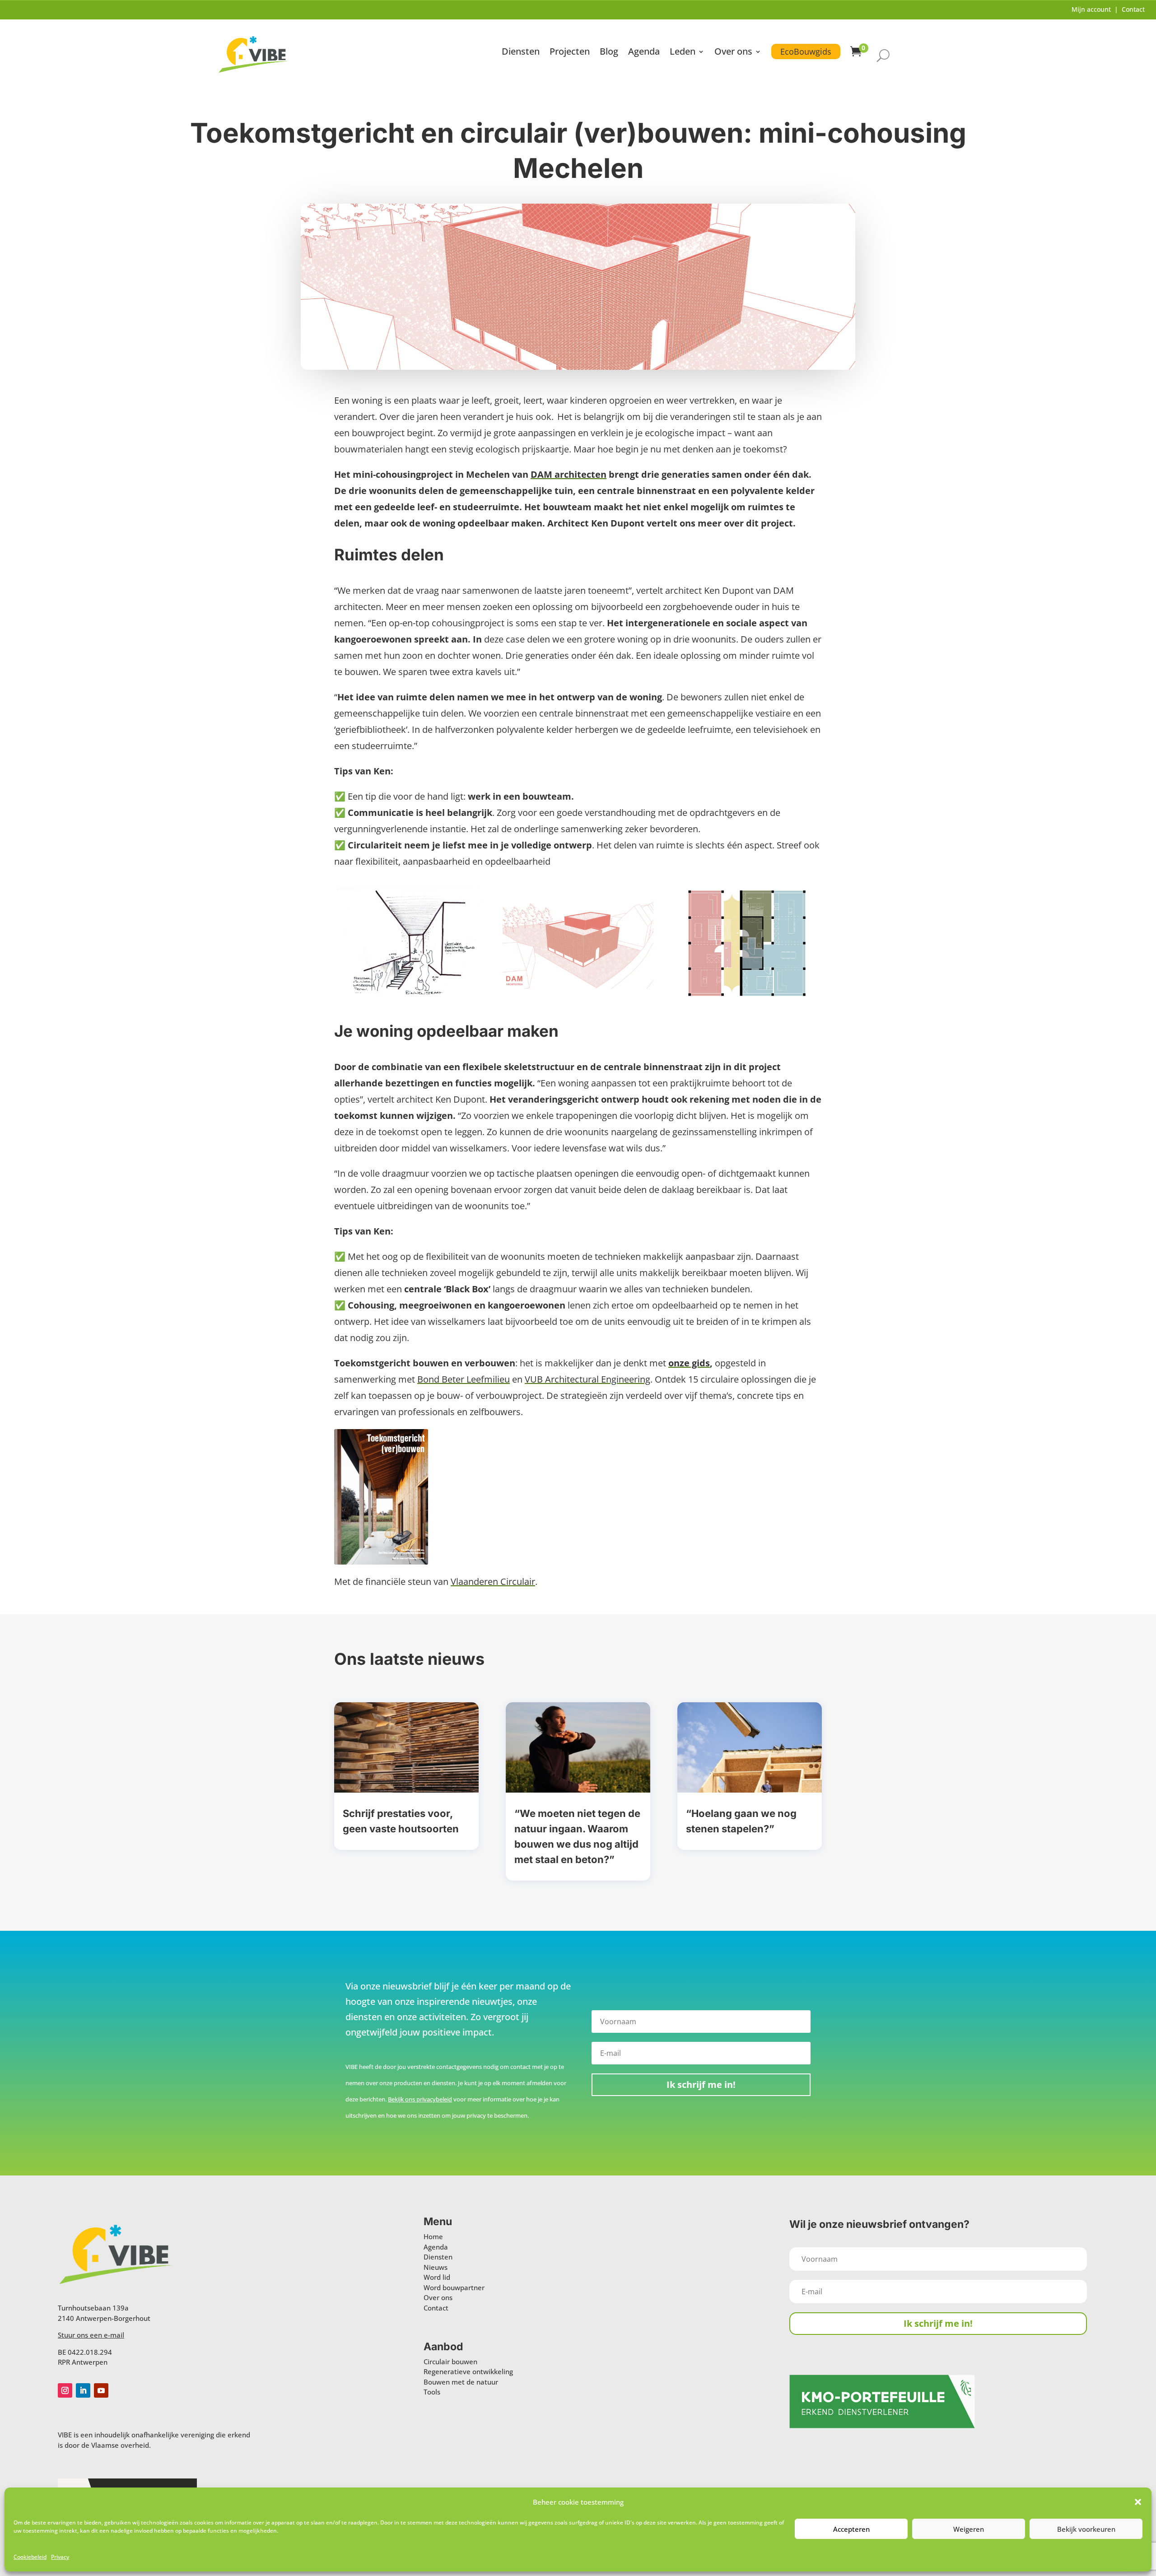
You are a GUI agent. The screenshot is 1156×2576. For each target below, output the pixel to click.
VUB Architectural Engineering (587, 1379)
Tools (432, 2392)
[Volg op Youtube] (101, 2390)
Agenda (644, 53)
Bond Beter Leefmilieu (464, 1379)
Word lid (437, 2277)
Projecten (570, 53)
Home (433, 2236)
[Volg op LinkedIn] (83, 2390)
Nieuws (436, 2267)
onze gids (689, 1363)
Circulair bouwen (450, 2362)
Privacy (60, 2557)
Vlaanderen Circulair (493, 1581)
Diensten (521, 53)
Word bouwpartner (454, 2287)
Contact (1133, 9)
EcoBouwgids (806, 51)
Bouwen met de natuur (461, 2382)
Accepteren (851, 2529)
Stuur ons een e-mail (91, 2335)
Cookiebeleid (30, 2557)
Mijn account (1091, 9)
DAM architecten (569, 474)
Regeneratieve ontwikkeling (468, 2371)
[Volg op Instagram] (65, 2390)
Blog (609, 53)
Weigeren (969, 2529)
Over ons (733, 53)
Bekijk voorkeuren (1086, 2529)
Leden (683, 53)
